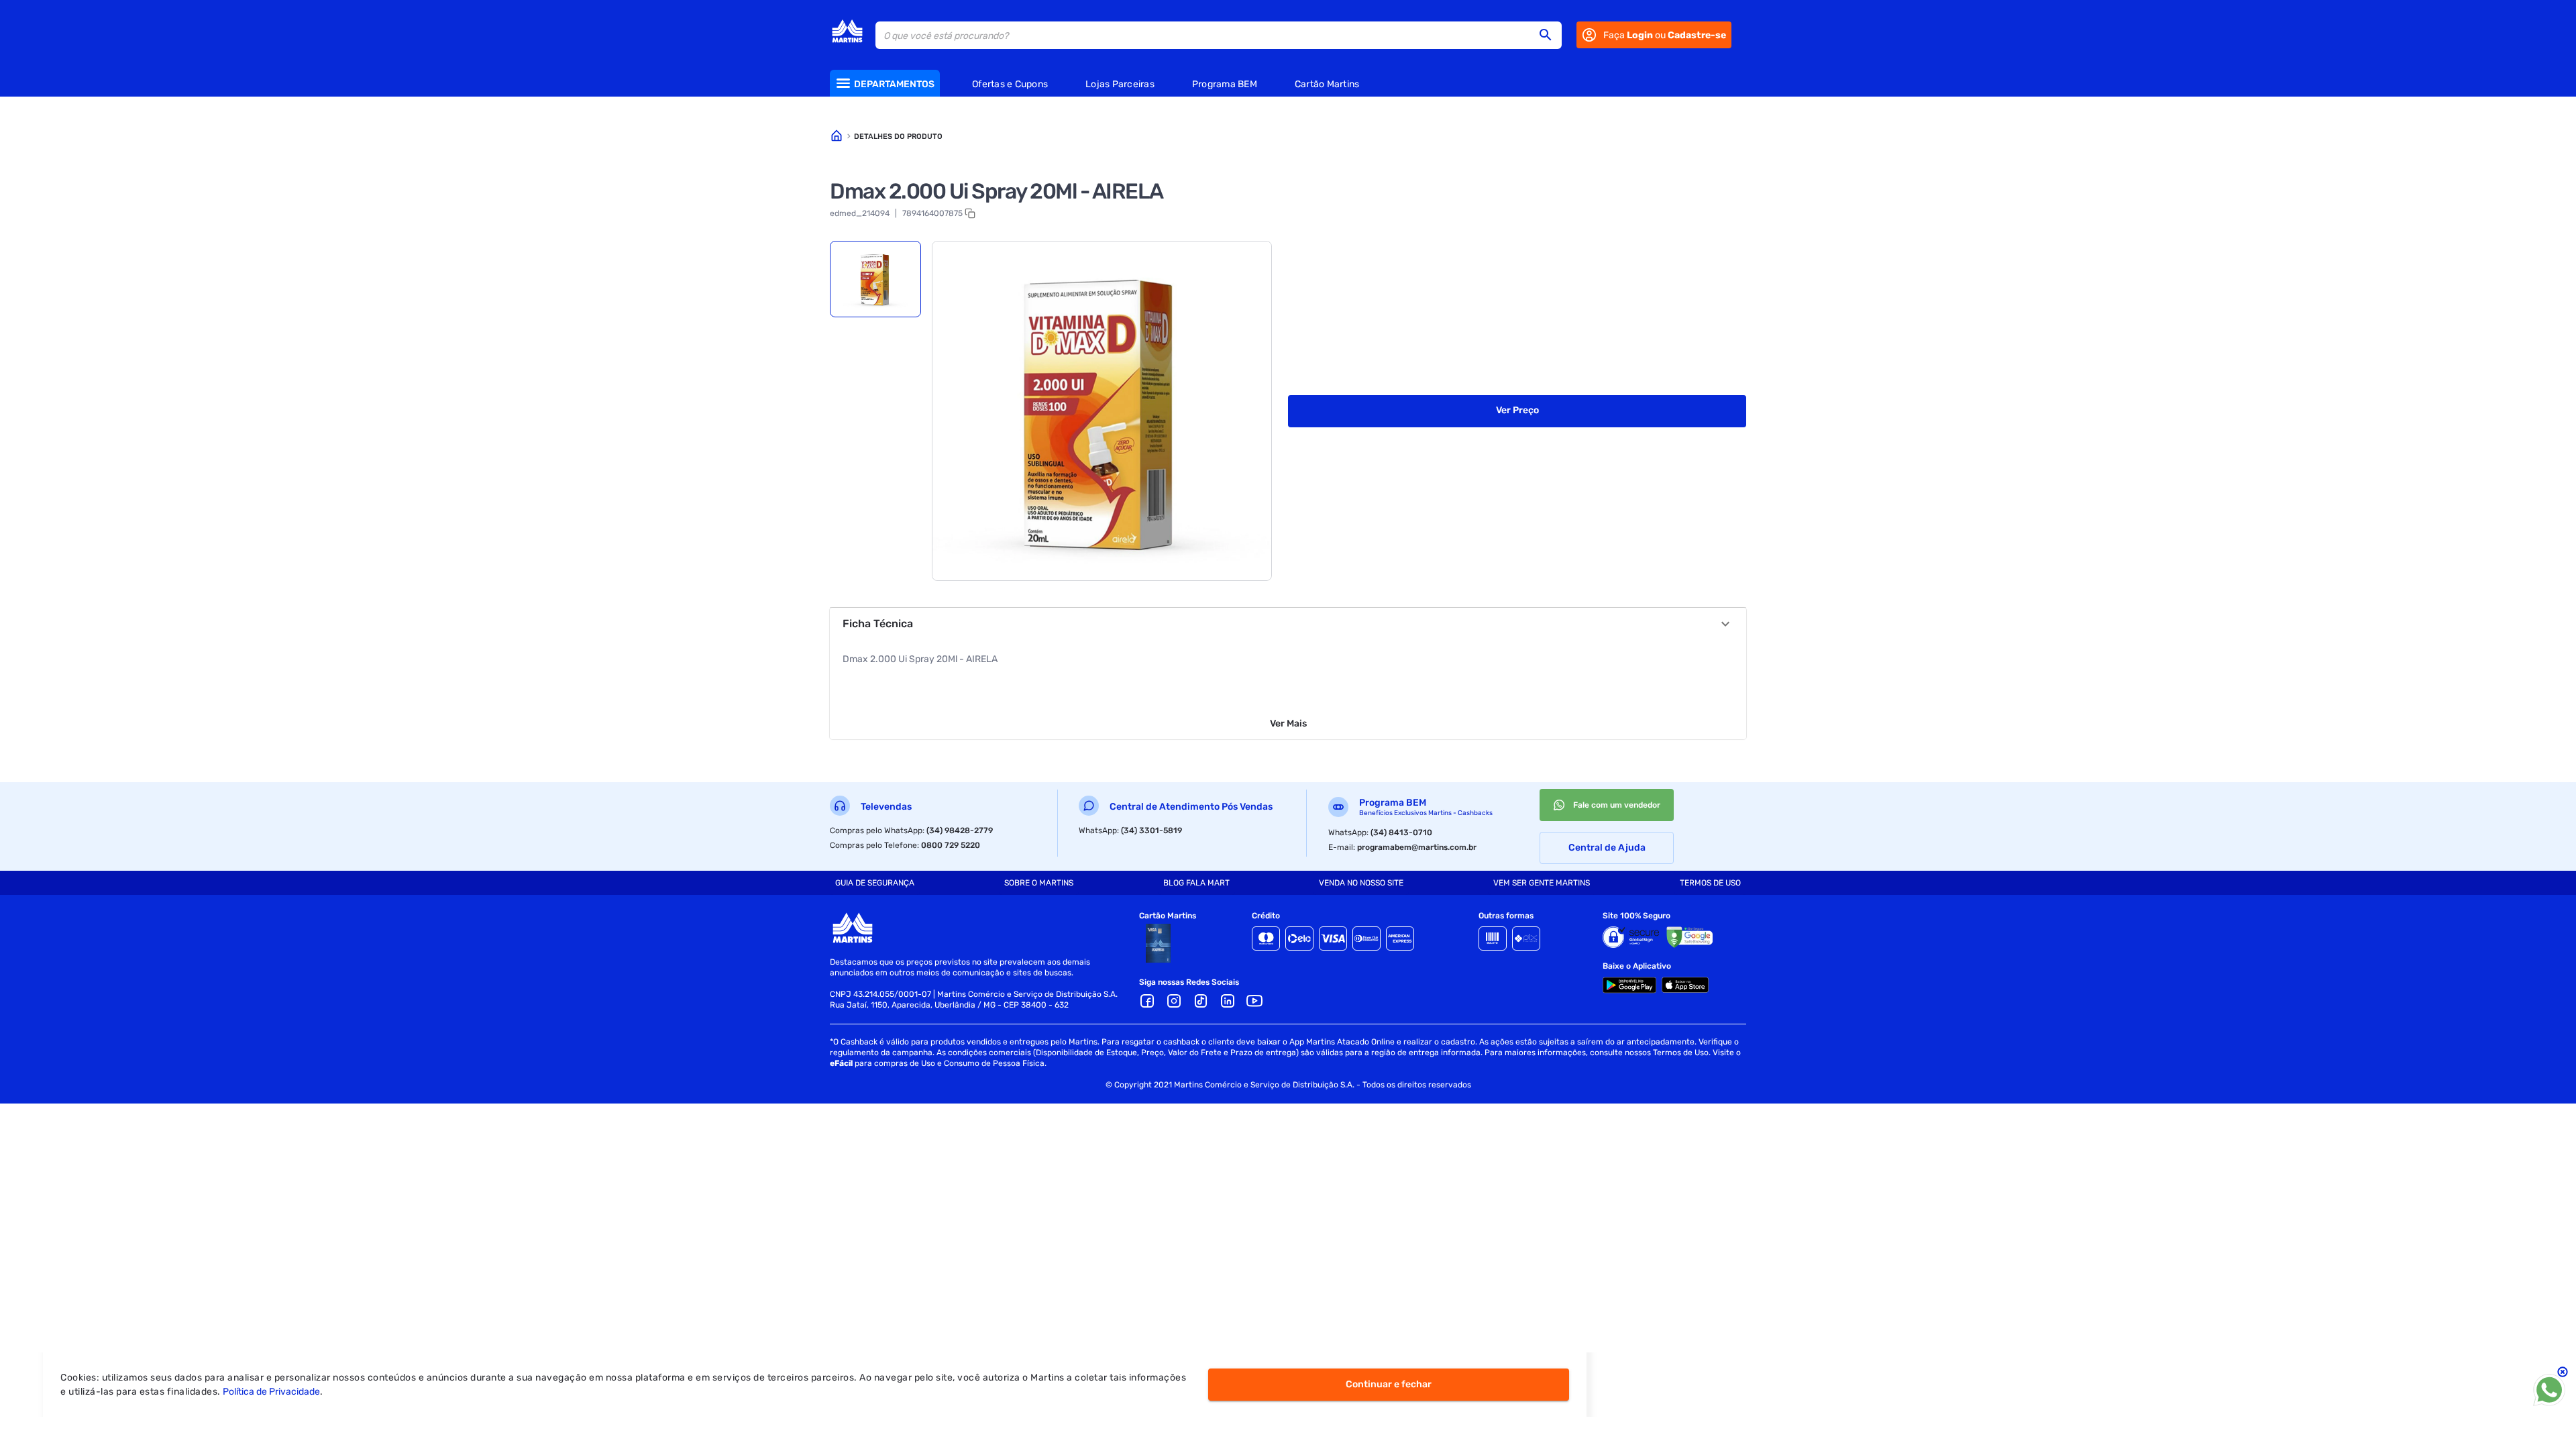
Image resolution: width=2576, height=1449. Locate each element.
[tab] (875, 279)
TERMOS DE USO (1710, 883)
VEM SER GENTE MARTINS (1542, 883)
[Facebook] (1147, 1001)
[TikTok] (1201, 1001)
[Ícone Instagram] (1174, 1001)
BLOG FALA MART (1196, 883)
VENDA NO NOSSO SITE (1361, 883)
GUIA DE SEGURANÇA (875, 883)
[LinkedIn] (1228, 1001)
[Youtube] (1254, 1001)
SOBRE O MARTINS (1039, 883)
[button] (1550, 35)
